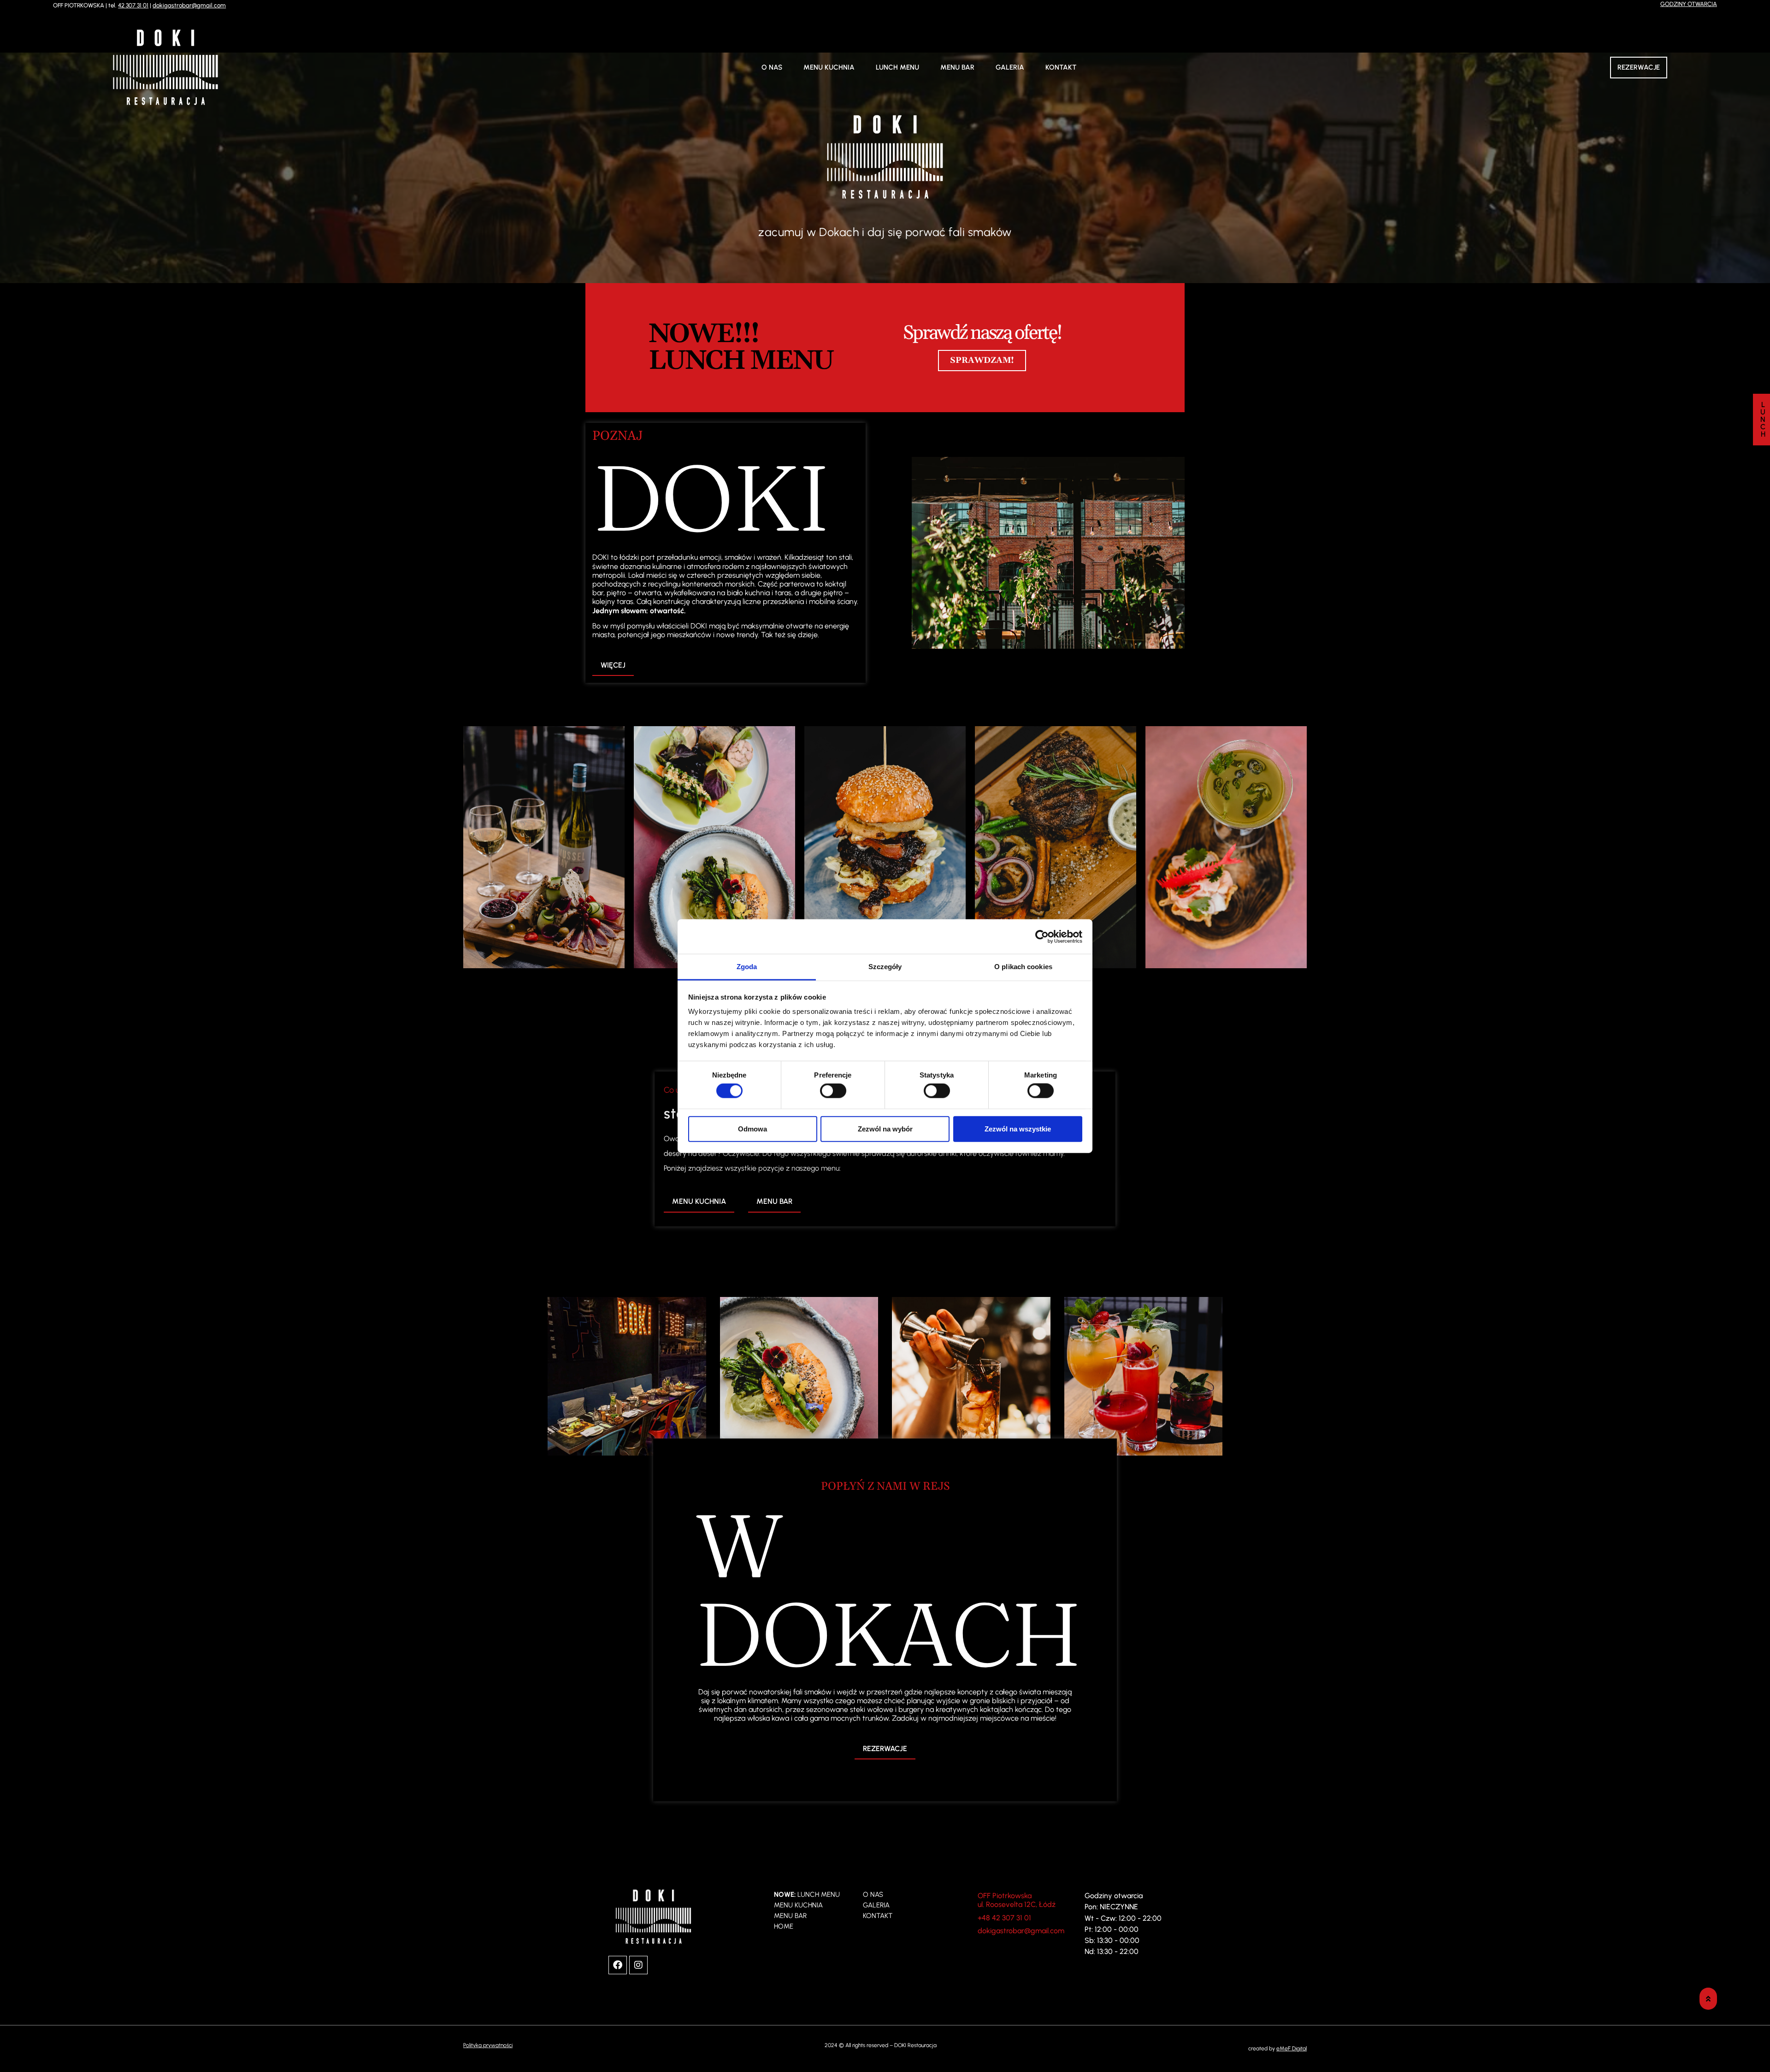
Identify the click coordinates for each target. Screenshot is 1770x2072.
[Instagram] (638, 1965)
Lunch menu (897, 67)
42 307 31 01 (133, 5)
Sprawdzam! (982, 360)
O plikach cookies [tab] (1023, 967)
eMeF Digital (1292, 2048)
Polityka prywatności (488, 2045)
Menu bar (957, 67)
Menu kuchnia (829, 67)
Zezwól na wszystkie (1018, 1128)
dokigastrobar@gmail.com (189, 5)
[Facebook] (618, 1965)
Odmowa (752, 1128)
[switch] (833, 1091)
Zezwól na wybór (885, 1128)
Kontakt (1061, 67)
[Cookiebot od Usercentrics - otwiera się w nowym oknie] (1042, 936)
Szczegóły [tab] (885, 967)
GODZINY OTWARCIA (1689, 4)
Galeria (1010, 67)
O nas (772, 67)
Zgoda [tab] (747, 967)
